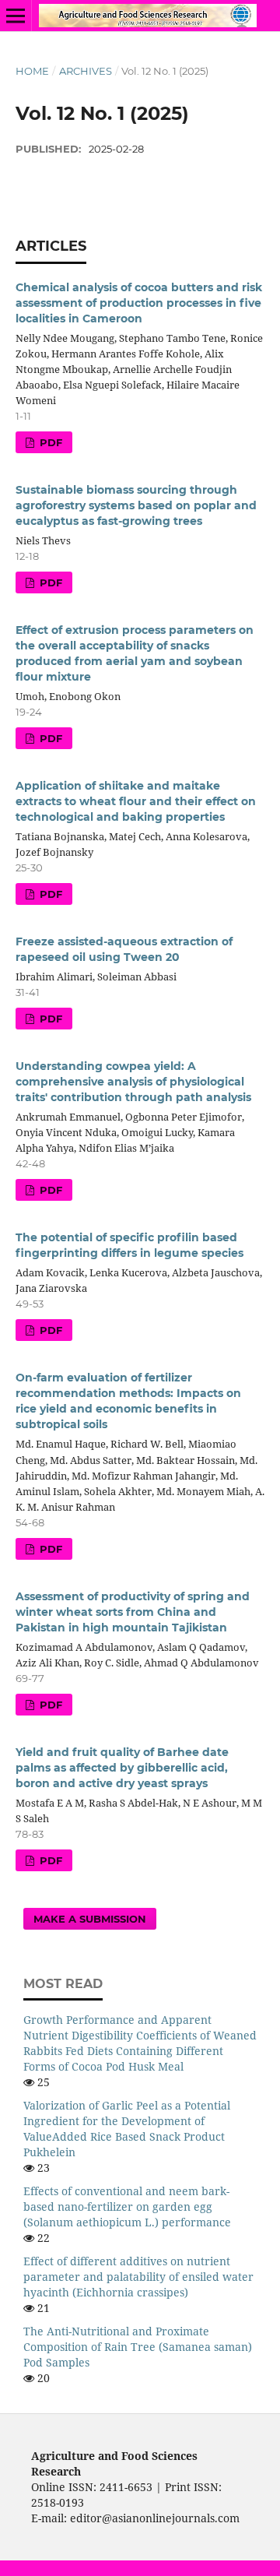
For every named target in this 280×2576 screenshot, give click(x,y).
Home (32, 71)
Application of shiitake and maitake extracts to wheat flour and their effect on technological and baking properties (136, 801)
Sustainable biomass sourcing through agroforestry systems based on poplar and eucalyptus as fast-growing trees (136, 505)
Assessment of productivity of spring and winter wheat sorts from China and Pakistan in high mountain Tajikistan (133, 1612)
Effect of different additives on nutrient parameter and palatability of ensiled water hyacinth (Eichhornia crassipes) (138, 2277)
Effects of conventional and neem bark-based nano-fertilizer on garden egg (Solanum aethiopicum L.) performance (127, 2206)
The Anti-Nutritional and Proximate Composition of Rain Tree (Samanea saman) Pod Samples (138, 2347)
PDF (49, 442)
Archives (86, 71)
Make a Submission (90, 1919)
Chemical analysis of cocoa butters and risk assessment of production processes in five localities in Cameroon (139, 303)
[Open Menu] (16, 16)
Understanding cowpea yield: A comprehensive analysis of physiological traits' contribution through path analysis (133, 1082)
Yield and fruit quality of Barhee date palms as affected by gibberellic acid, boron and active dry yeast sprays (122, 1768)
